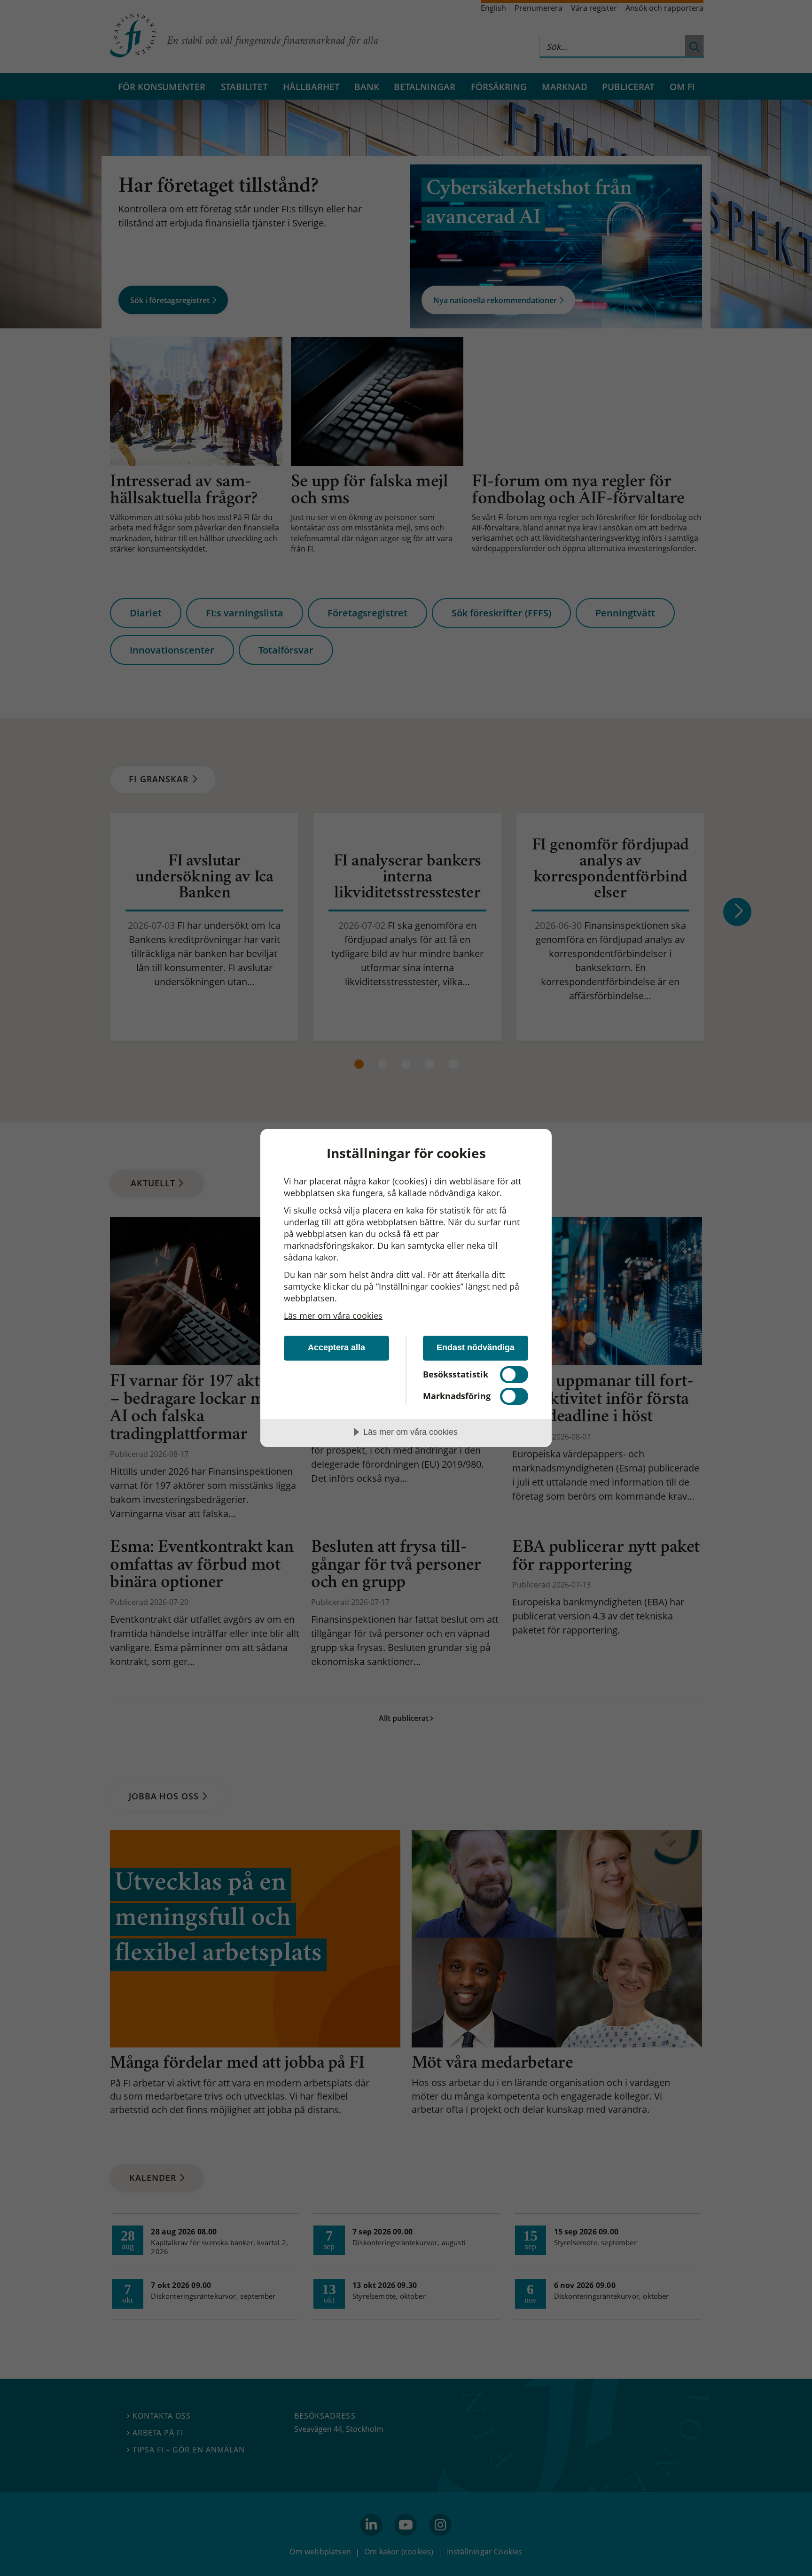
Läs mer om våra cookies (333, 1315)
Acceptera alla (336, 1347)
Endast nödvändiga (476, 1347)
